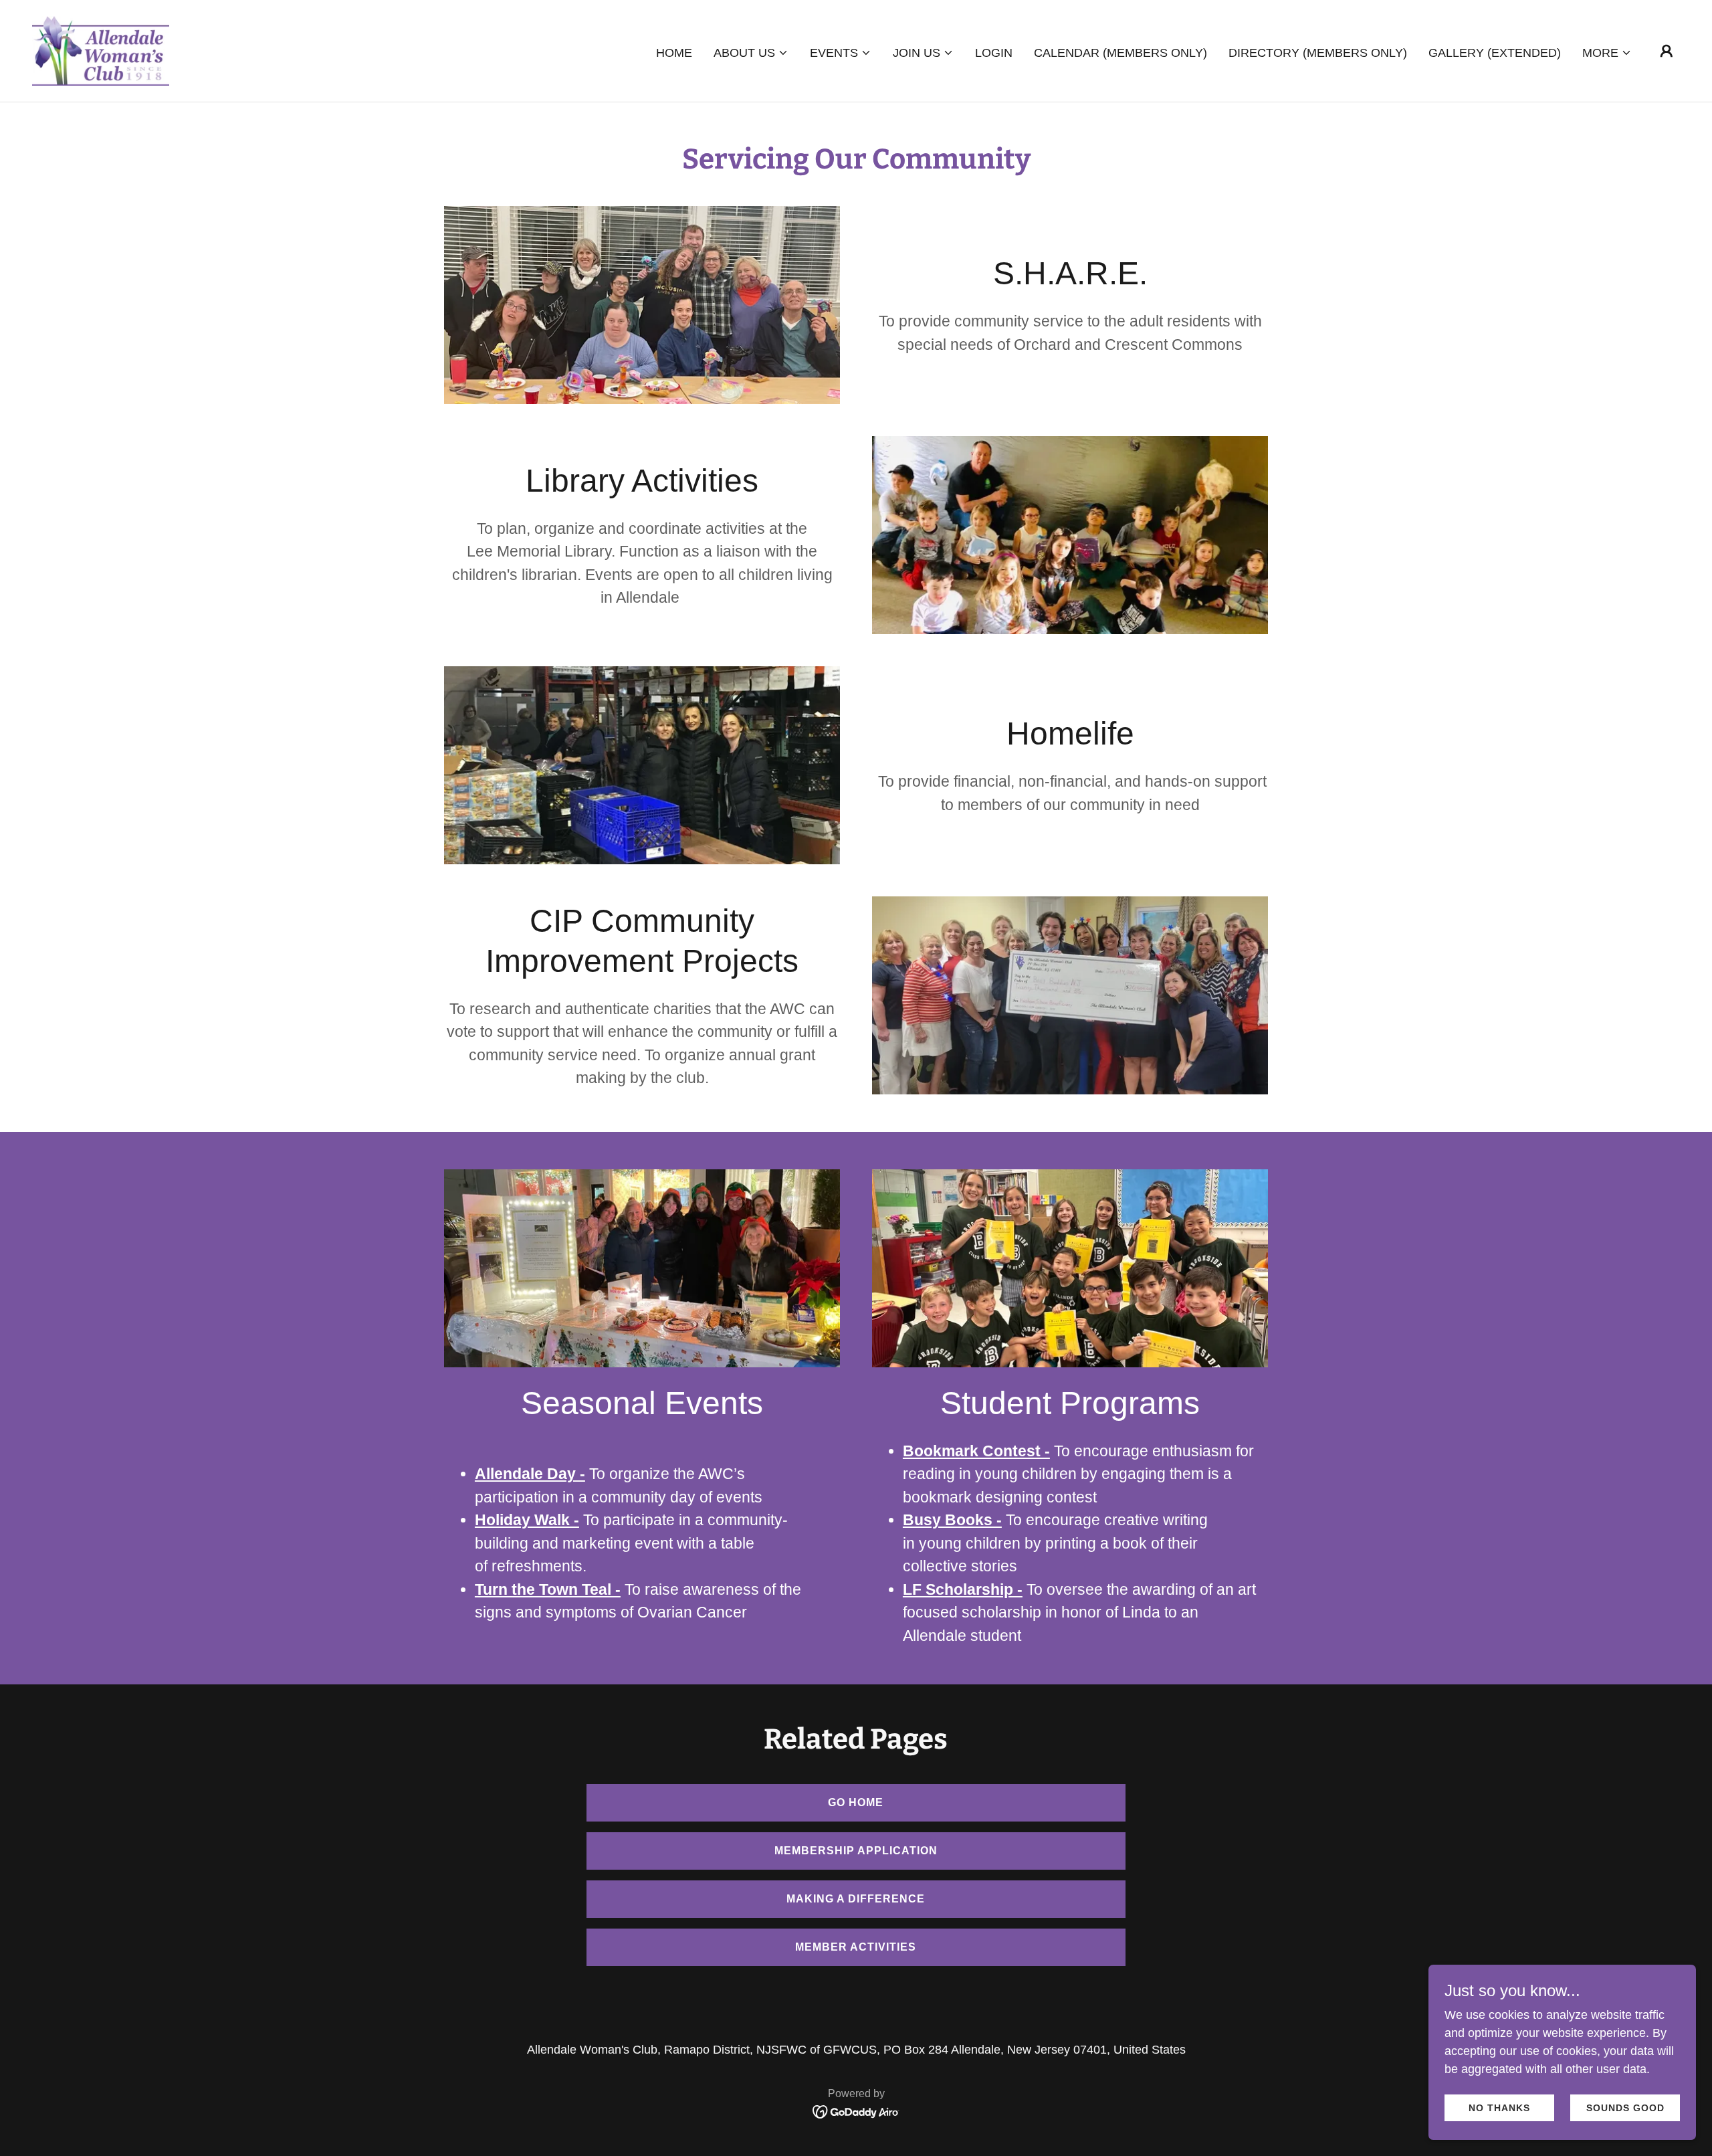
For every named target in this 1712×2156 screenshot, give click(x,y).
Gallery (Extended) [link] (1495, 53)
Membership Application (856, 1851)
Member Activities (856, 1947)
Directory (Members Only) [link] (1318, 53)
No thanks (1499, 2108)
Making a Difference (856, 1899)
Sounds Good (1625, 2108)
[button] (751, 53)
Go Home (856, 1802)
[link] (101, 50)
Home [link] (674, 53)
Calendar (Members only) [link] (1120, 53)
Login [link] (994, 53)
